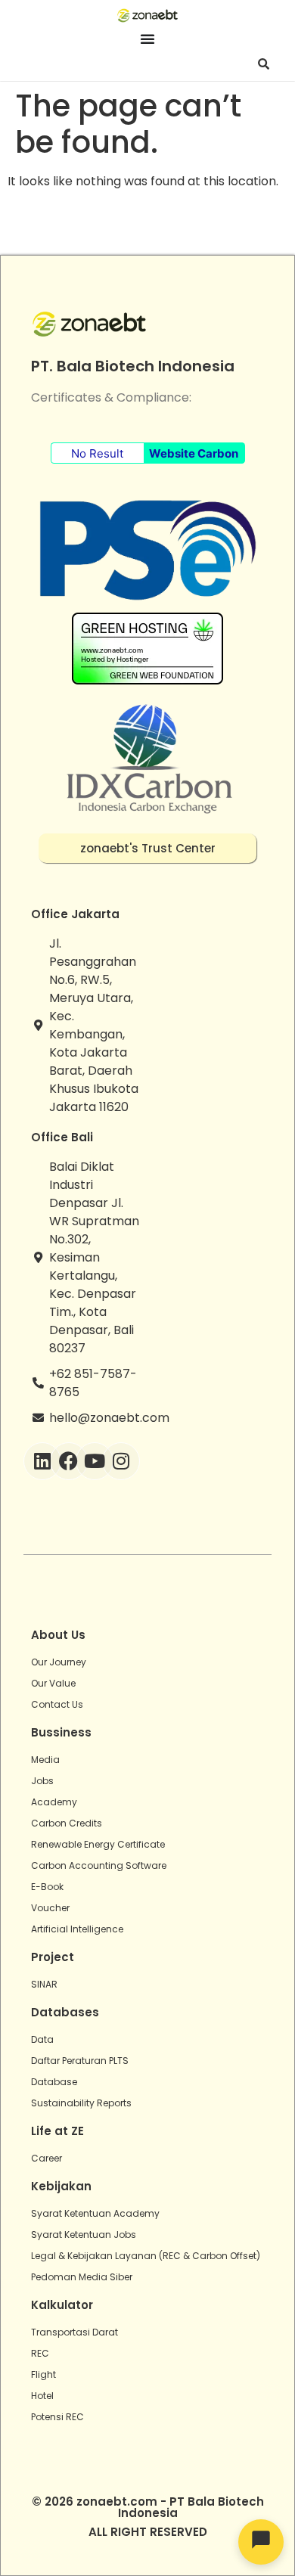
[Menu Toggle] (147, 39)
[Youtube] (95, 1461)
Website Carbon (194, 453)
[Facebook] (69, 1461)
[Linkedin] (42, 1461)
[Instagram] (121, 1461)
